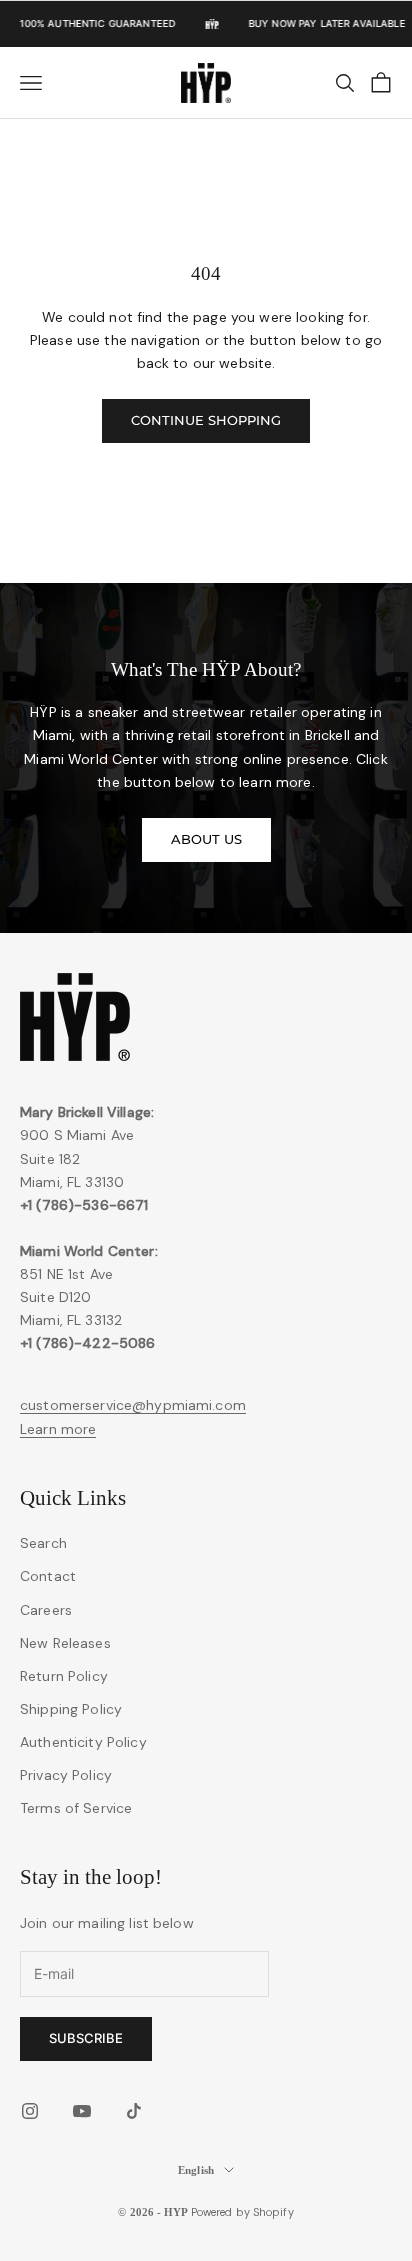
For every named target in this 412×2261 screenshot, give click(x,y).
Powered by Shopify (242, 2212)
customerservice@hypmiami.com (133, 1405)
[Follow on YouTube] (82, 2111)
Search (43, 1543)
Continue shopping (206, 420)
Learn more (58, 1429)
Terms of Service (76, 1808)
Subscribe (86, 2038)
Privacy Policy (66, 1775)
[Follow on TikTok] (134, 2111)
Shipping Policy (71, 1709)
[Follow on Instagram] (30, 2111)
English (196, 2170)
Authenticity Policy (83, 1742)
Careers (46, 1610)
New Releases (65, 1643)
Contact (48, 1576)
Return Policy (64, 1676)
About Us (206, 839)
